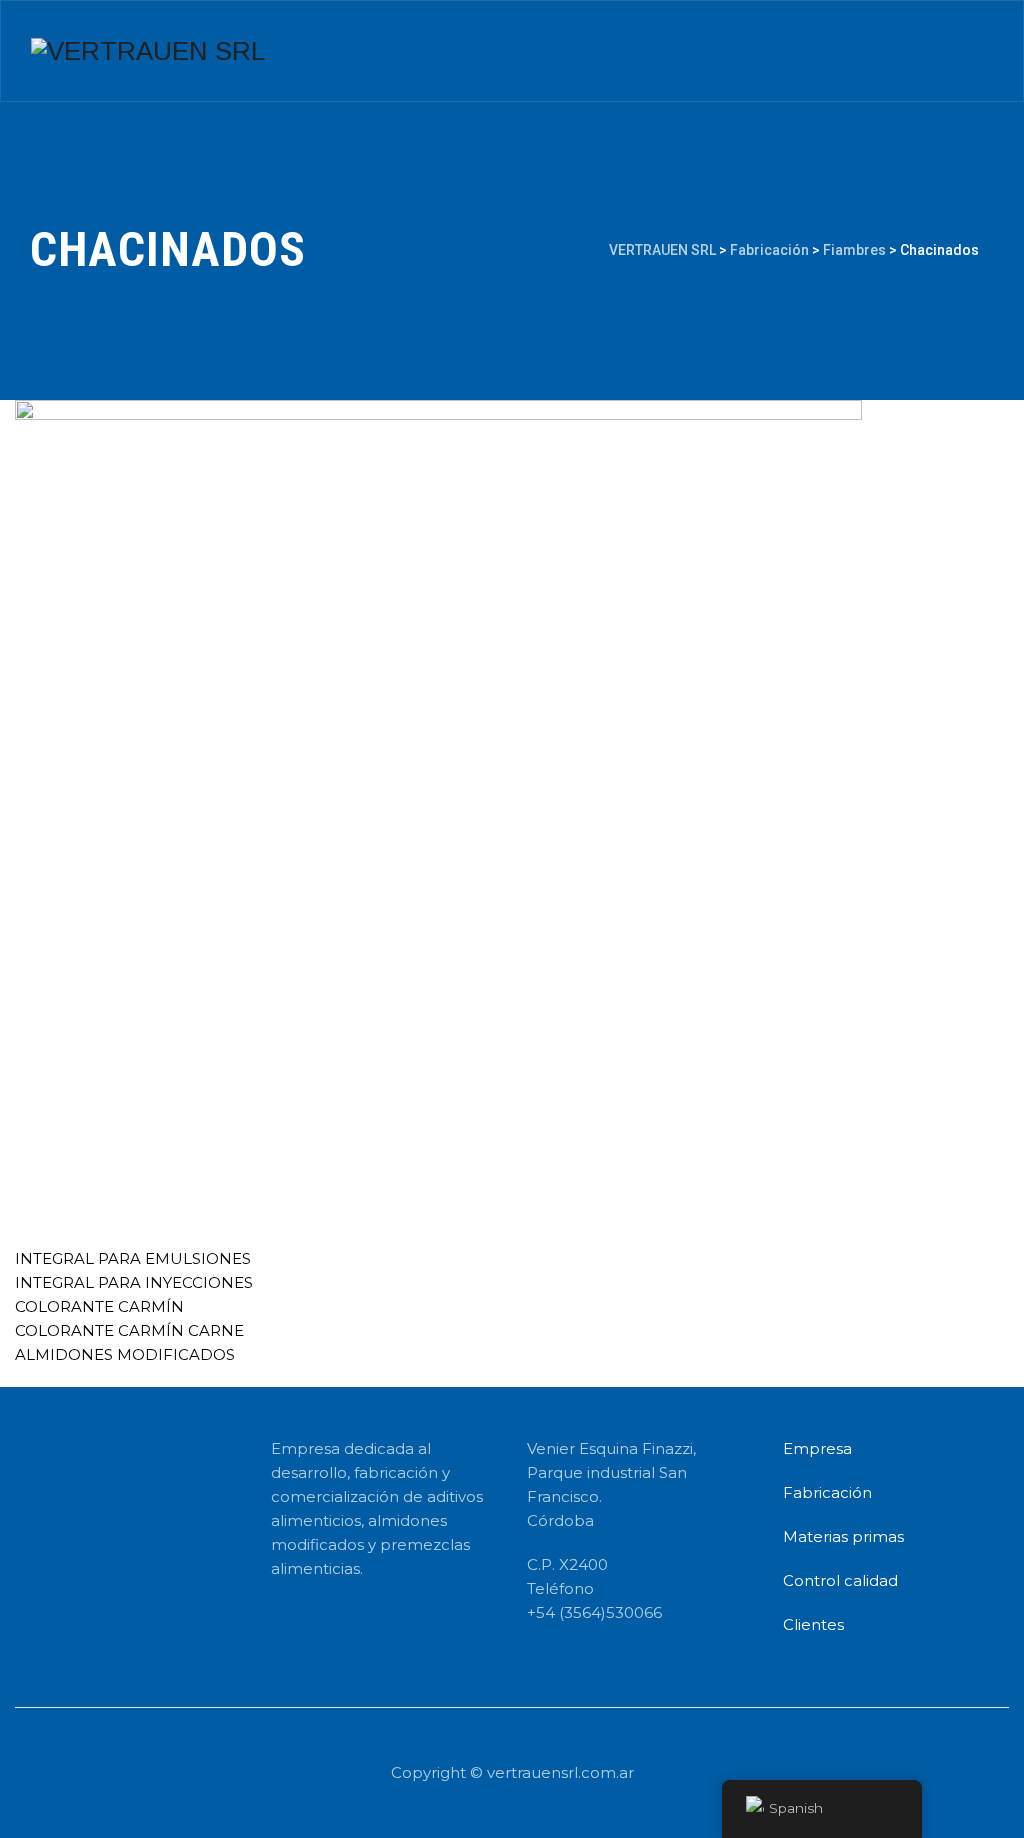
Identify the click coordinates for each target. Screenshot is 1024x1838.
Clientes (813, 1624)
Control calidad (840, 1580)
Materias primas (843, 1536)
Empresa (817, 1448)
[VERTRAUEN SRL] (148, 51)
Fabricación (827, 1492)
